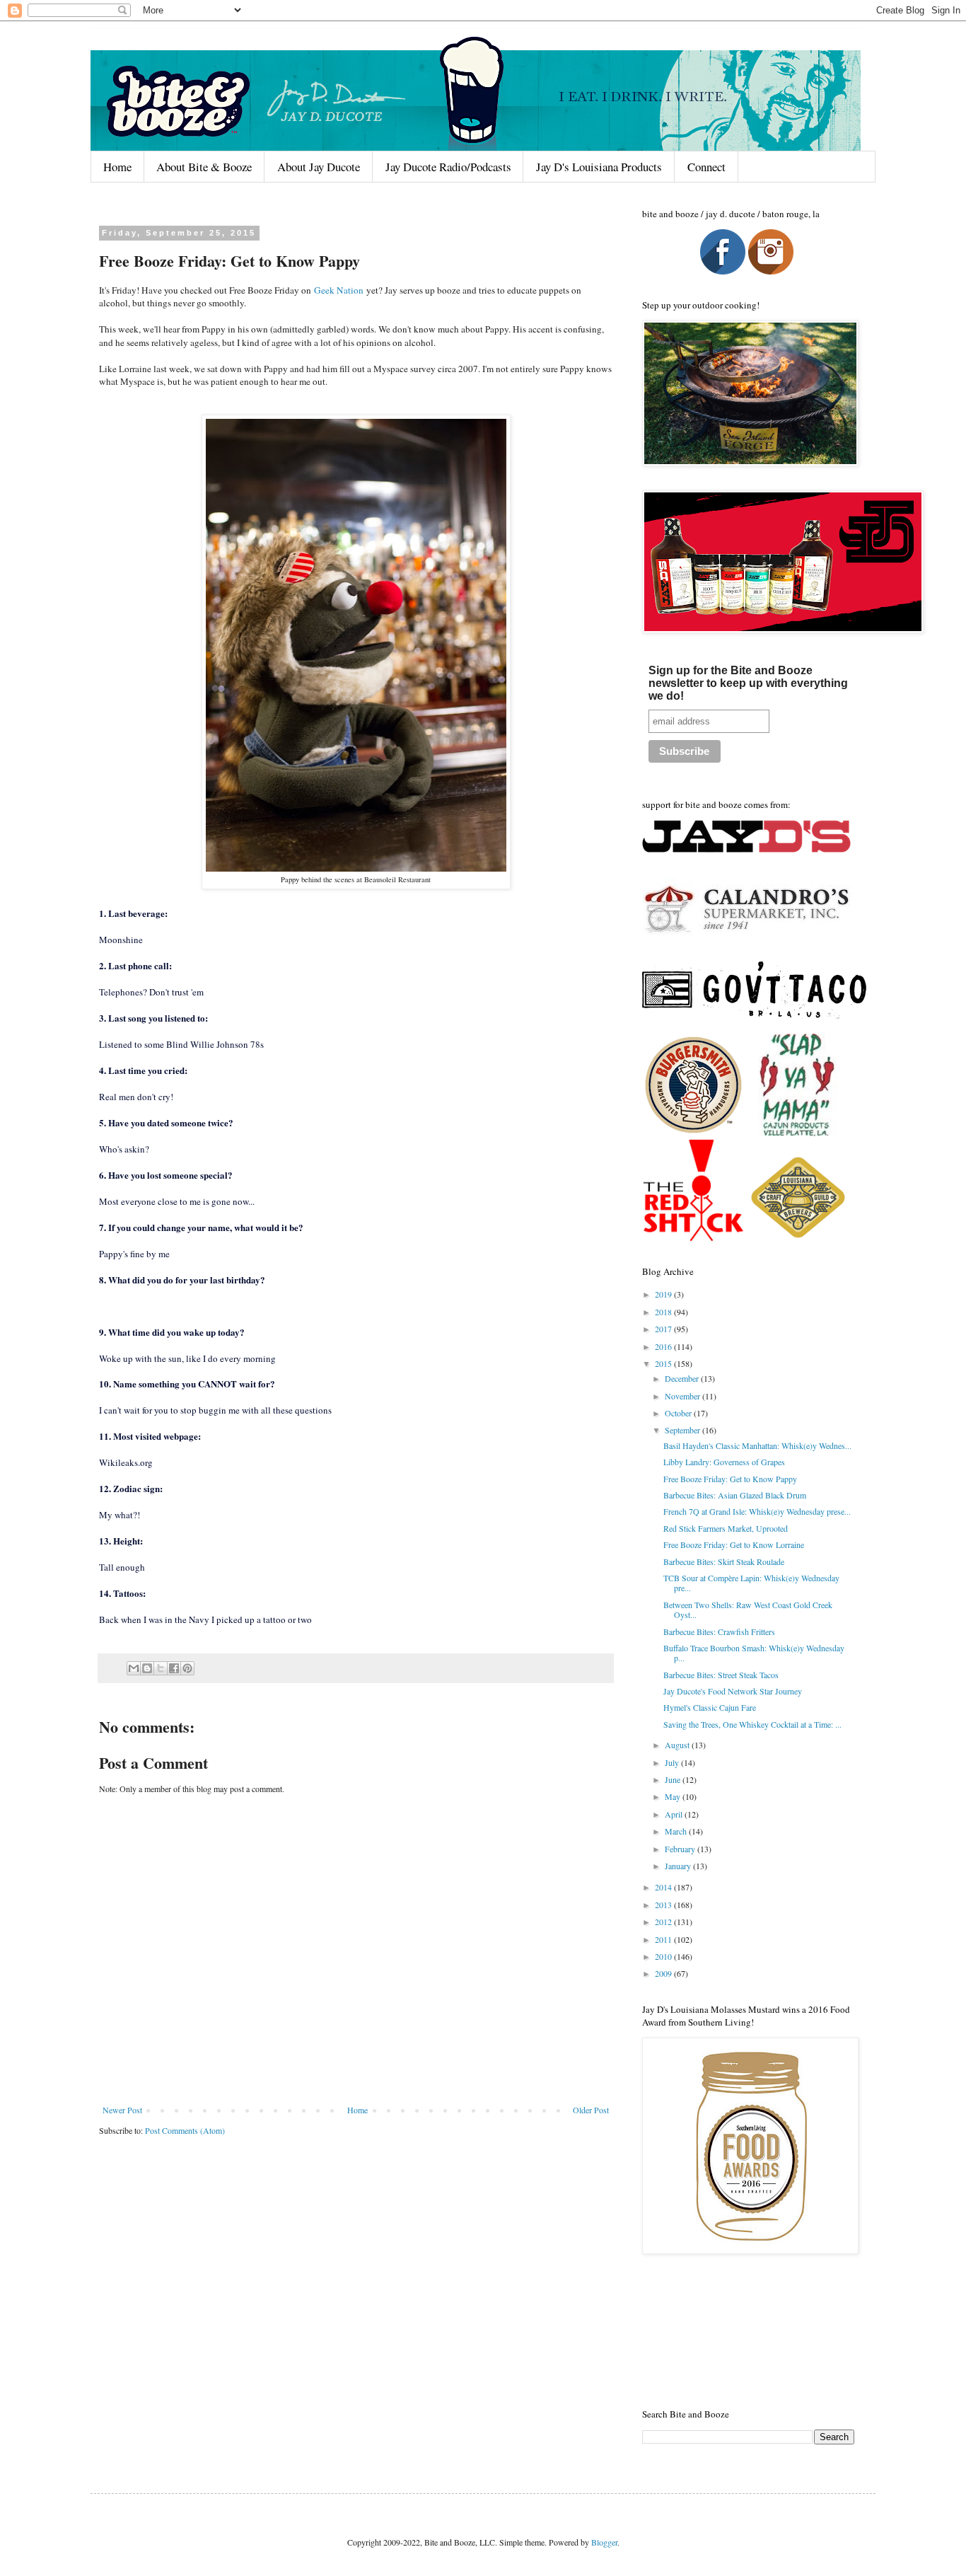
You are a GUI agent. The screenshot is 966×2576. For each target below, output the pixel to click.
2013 (664, 1905)
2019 (664, 1294)
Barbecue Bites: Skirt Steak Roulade (724, 1561)
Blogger (604, 2542)
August (678, 1745)
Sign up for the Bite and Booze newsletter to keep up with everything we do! (748, 683)
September (683, 1430)
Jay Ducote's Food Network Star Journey (733, 1691)
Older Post (591, 2110)
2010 (664, 1956)
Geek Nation (339, 290)
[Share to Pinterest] (187, 1668)
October (679, 1413)
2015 (664, 1363)
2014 (664, 1887)
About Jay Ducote (319, 167)
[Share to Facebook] (174, 1668)
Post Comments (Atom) (185, 2130)
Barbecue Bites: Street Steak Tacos (721, 1675)
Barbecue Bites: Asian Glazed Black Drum (735, 1495)
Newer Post (122, 2110)
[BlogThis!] (147, 1668)
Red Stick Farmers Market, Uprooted (726, 1528)
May (674, 1796)
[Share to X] (161, 1668)
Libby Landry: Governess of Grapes (724, 1462)
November (683, 1396)
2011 (664, 1939)
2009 (664, 1973)
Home (117, 167)
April (675, 1814)
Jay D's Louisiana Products (599, 167)
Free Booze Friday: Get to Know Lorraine (734, 1544)
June (674, 1779)
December (683, 1378)
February (681, 1849)
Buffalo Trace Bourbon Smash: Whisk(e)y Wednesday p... (754, 1653)
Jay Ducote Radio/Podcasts (448, 167)
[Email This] (134, 1668)
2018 (664, 1312)
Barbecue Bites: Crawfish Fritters (719, 1631)
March (677, 1831)
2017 (664, 1329)
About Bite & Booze (204, 167)
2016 (664, 1346)
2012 (664, 1922)
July (673, 1762)
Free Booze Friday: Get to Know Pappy (730, 1479)
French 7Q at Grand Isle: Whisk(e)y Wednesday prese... (757, 1511)
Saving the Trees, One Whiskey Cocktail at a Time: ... (752, 1724)
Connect (706, 167)
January (679, 1866)
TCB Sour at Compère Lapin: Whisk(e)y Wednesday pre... (751, 1583)
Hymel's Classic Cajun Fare (710, 1707)
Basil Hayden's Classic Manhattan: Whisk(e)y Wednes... (757, 1445)
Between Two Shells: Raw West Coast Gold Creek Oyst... (748, 1610)
